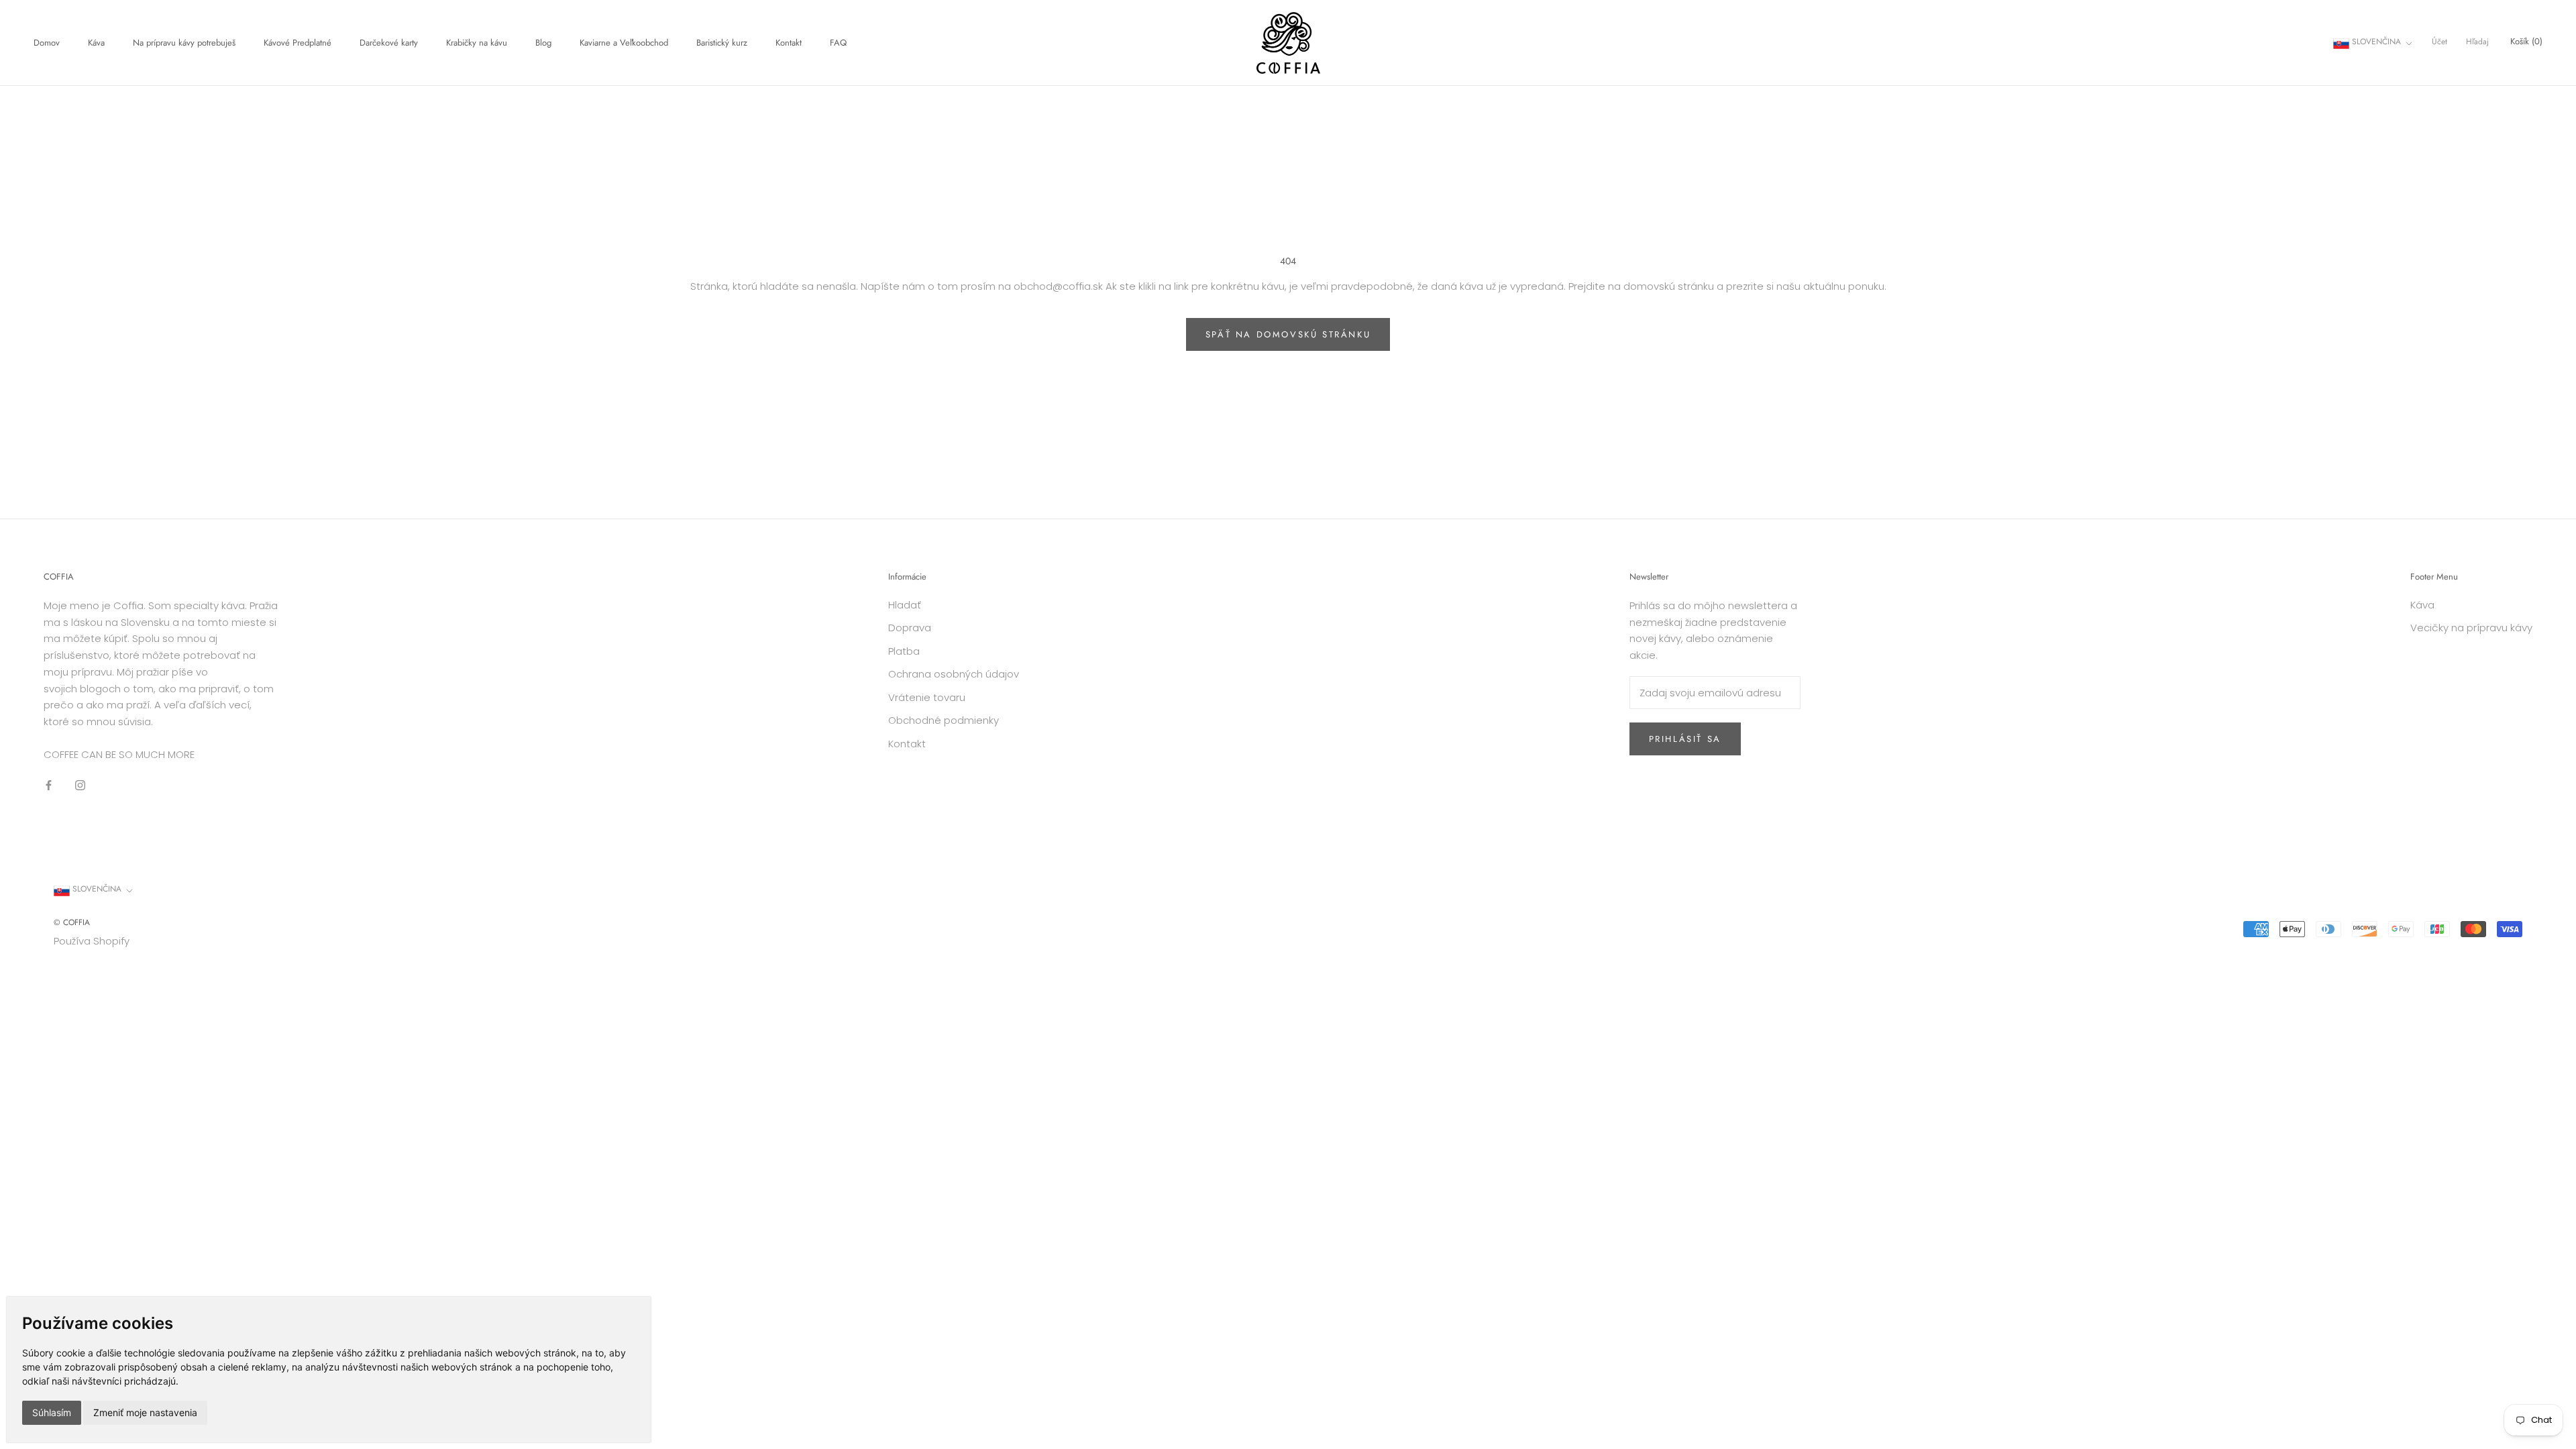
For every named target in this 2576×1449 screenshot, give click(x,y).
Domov (47, 43)
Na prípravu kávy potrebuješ (184, 43)
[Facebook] (49, 785)
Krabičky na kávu (477, 43)
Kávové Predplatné (298, 43)
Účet (2439, 42)
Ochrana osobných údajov (954, 674)
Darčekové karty (389, 43)
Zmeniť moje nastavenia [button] (145, 1412)
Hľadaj (2477, 42)
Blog (543, 43)
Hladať (905, 605)
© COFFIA (72, 922)
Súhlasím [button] (52, 1412)
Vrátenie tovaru (927, 697)
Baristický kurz (722, 43)
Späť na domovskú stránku (1288, 334)
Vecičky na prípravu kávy (2471, 628)
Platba (904, 651)
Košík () (2526, 41)
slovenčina (2375, 42)
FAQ (838, 43)
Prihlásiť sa (1685, 739)
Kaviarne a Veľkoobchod (624, 43)
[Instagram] (80, 785)
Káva (96, 43)
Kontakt (789, 43)
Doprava (910, 628)
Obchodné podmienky (944, 720)
